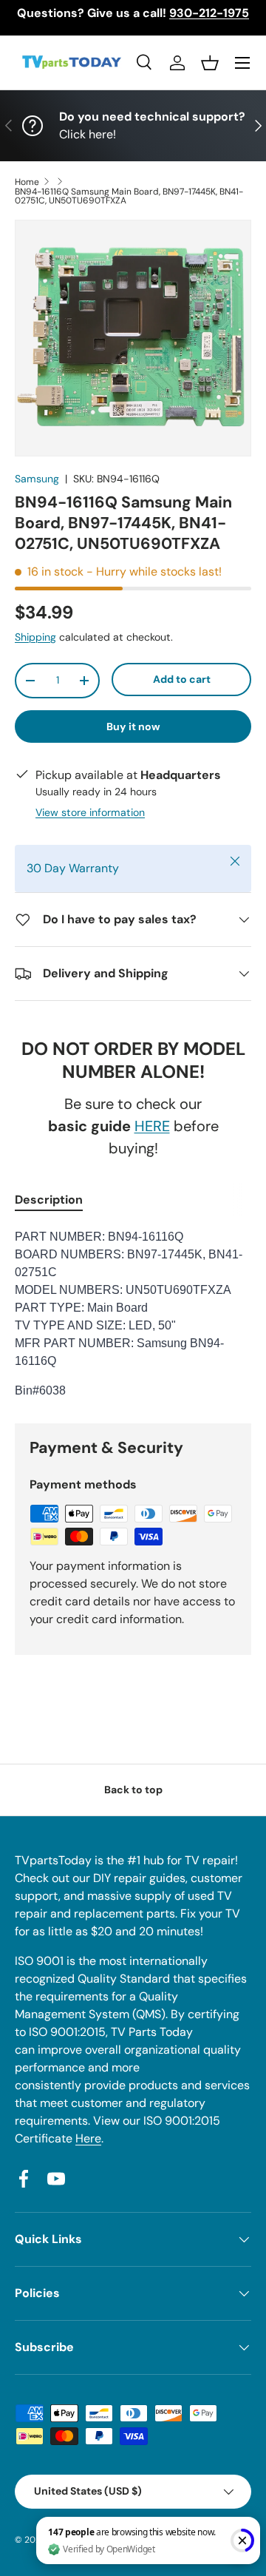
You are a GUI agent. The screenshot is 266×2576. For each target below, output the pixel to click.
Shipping (35, 637)
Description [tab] (49, 1200)
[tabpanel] (133, 1314)
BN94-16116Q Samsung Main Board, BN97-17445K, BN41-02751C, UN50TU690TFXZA (129, 196)
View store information (90, 812)
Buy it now (133, 726)
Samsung (37, 479)
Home (27, 182)
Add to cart (182, 679)
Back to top (133, 1790)
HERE (152, 1126)
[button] (210, 63)
